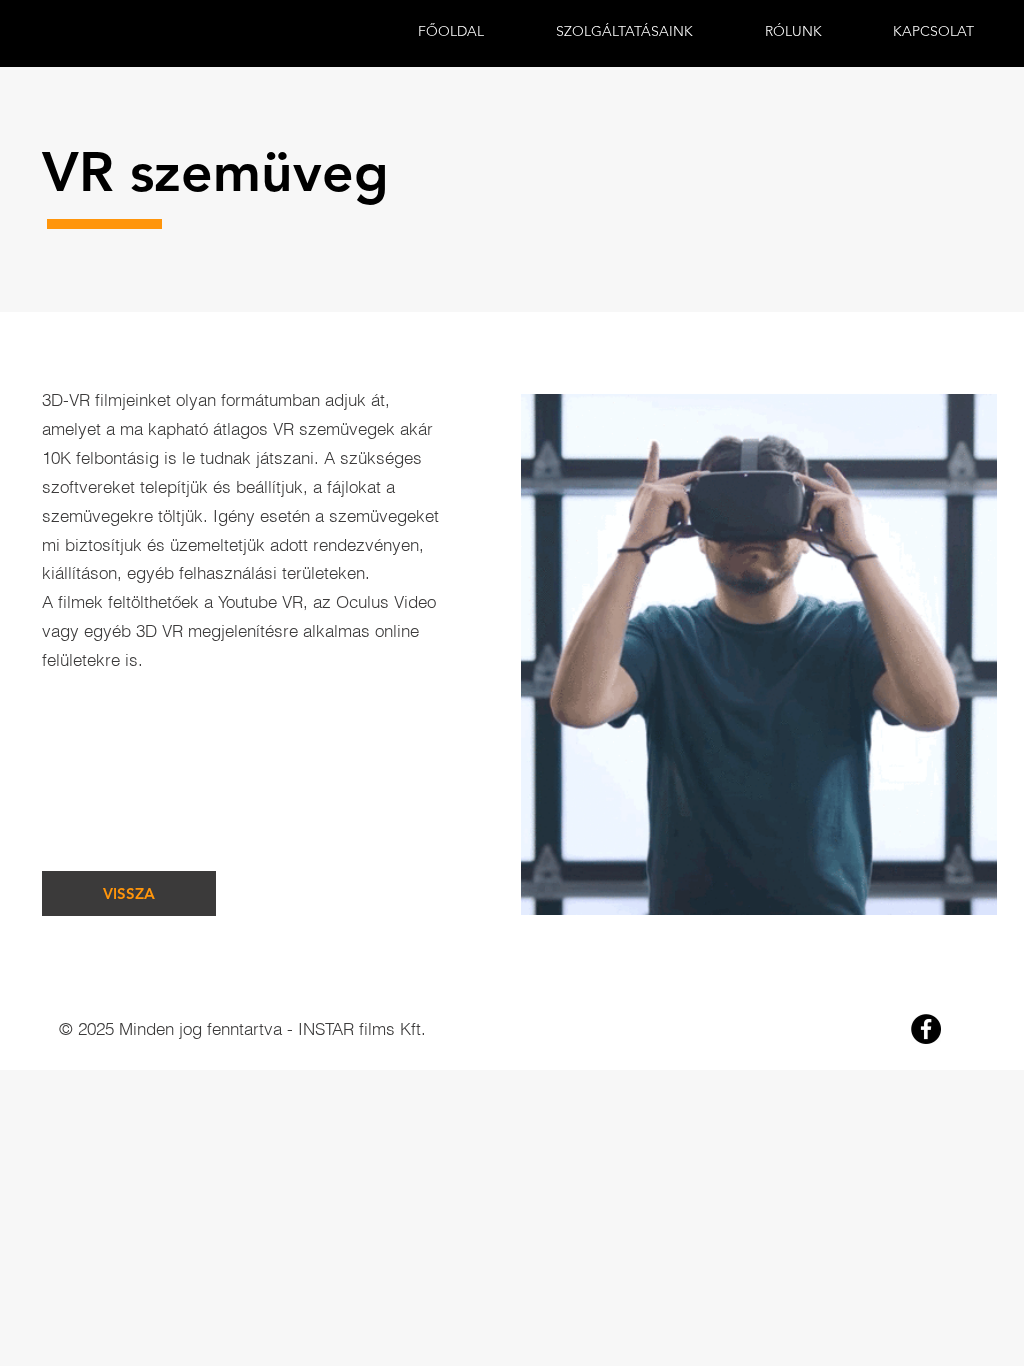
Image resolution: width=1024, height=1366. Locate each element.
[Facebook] (926, 1029)
